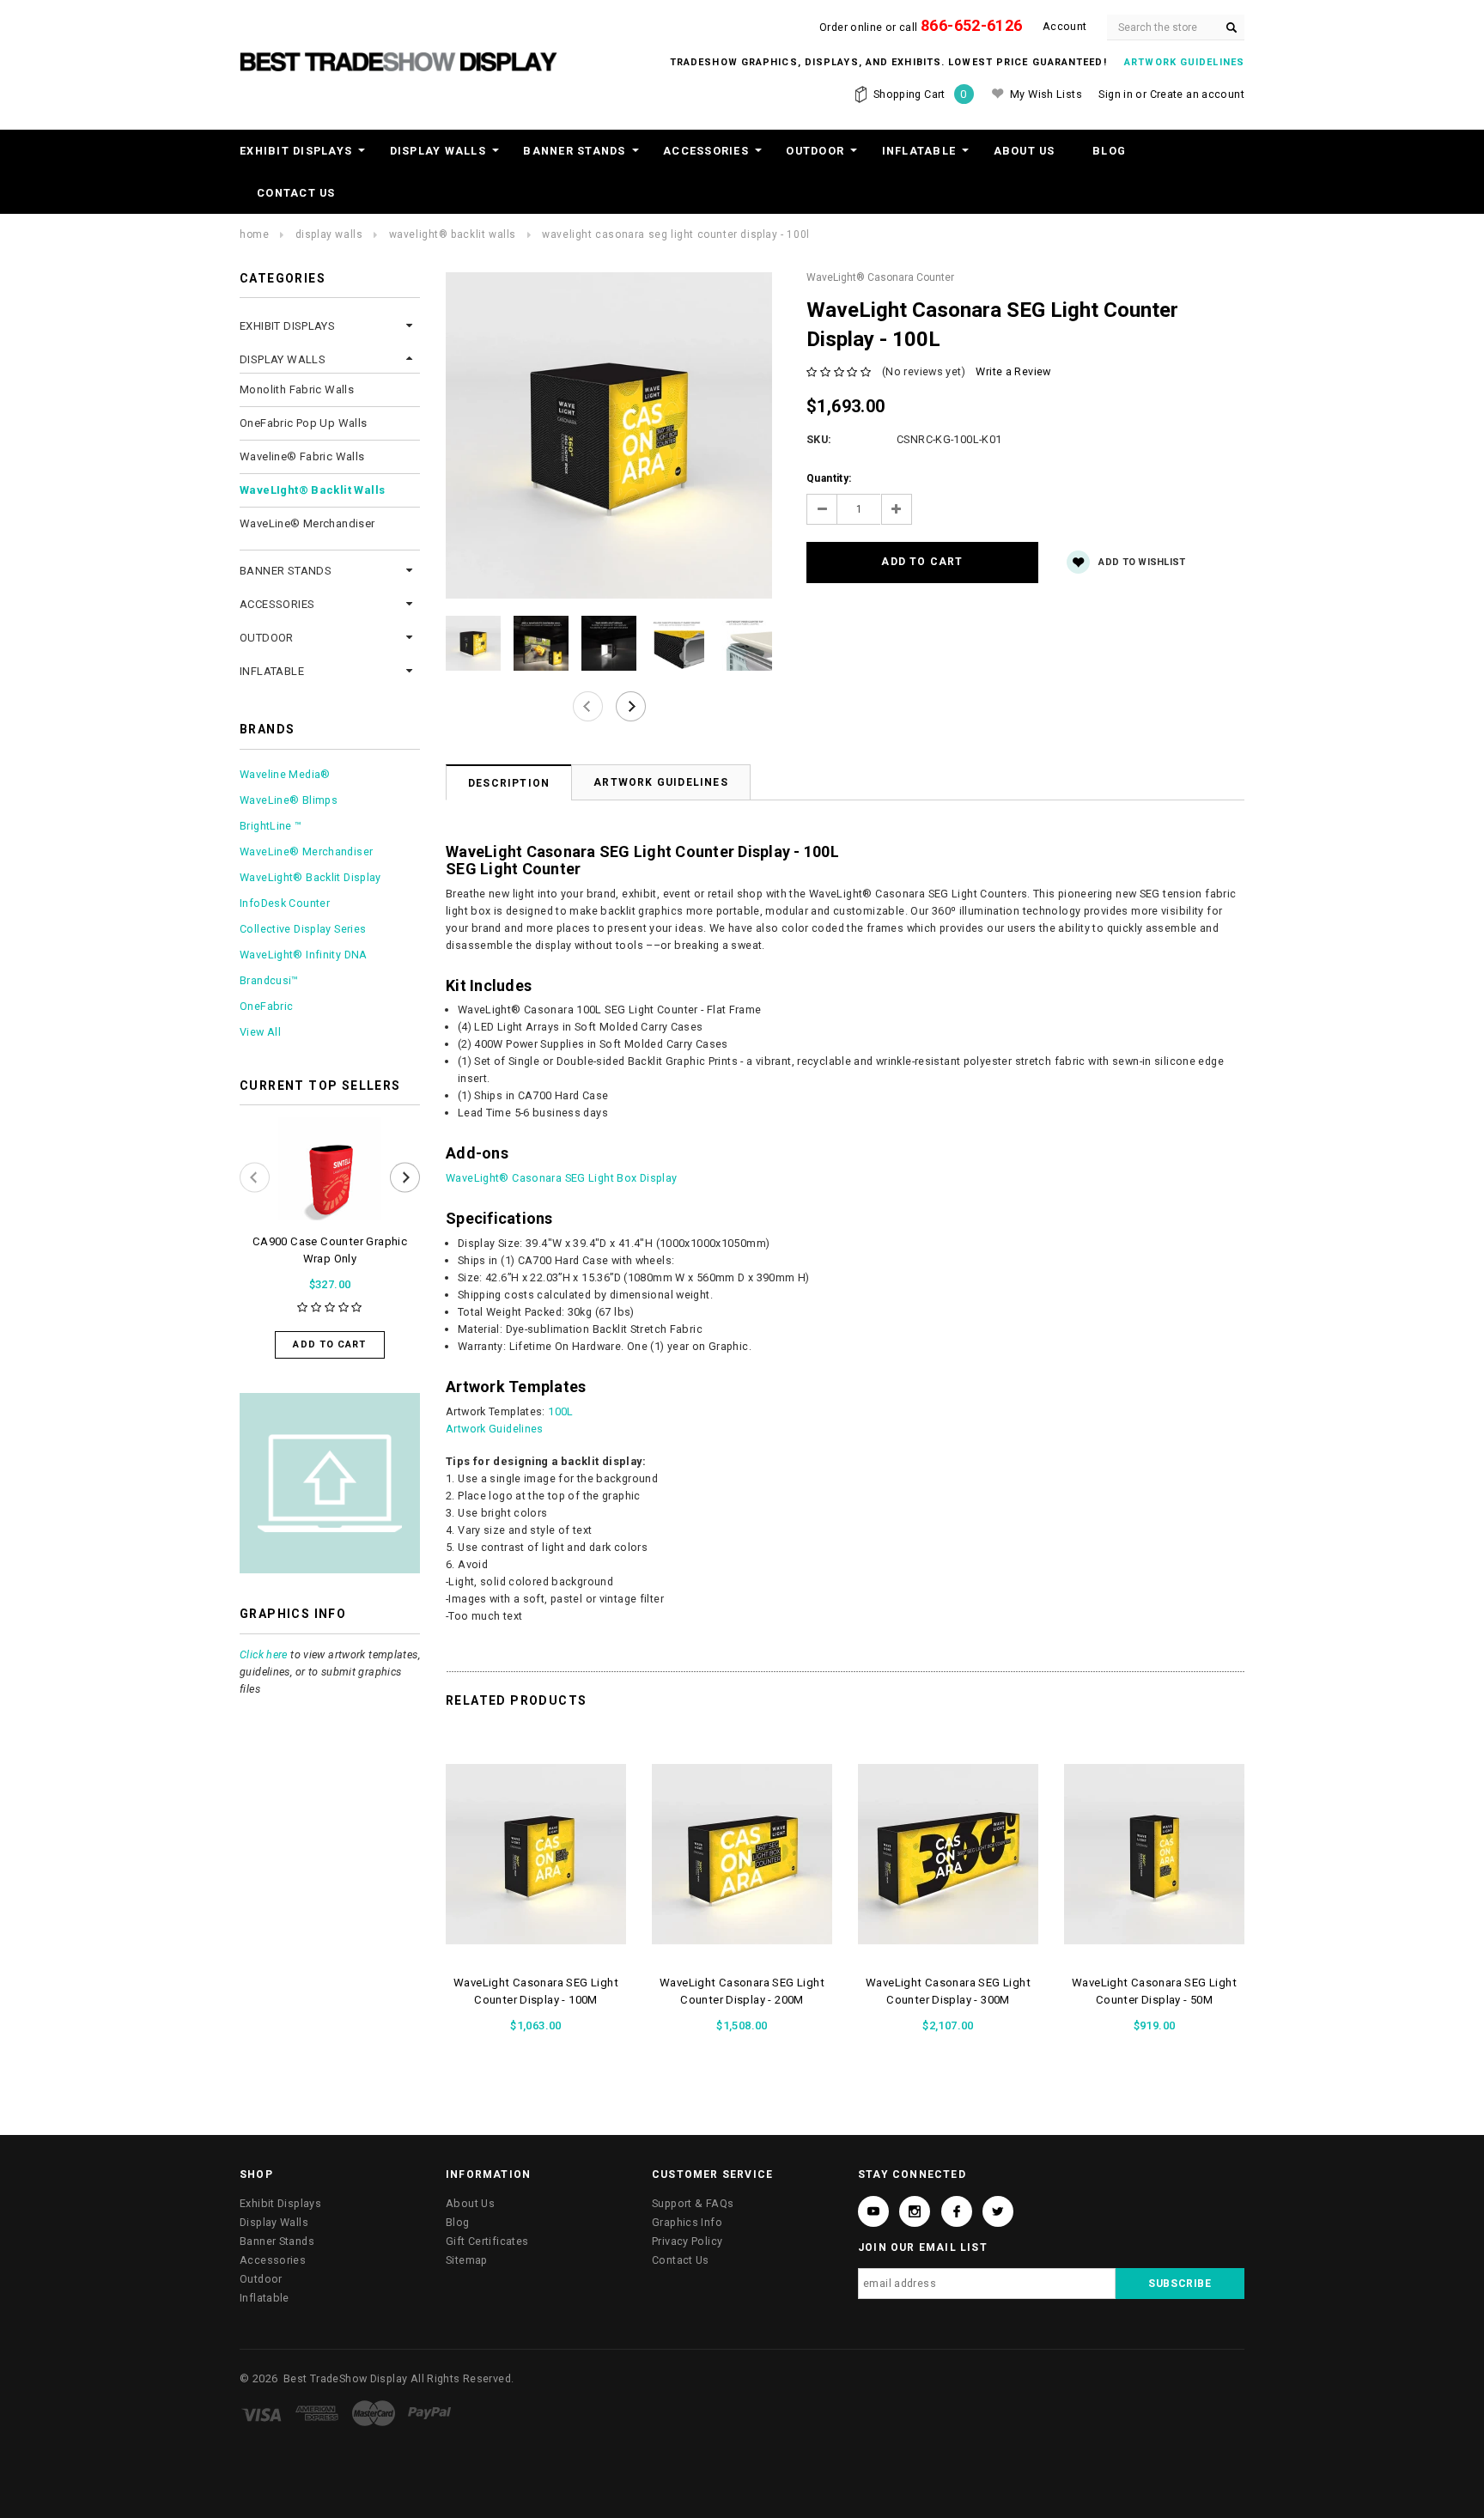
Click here (264, 1654)
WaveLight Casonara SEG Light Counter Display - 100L (676, 234)
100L (561, 1411)
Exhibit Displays (296, 151)
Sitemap (467, 2260)
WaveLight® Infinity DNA (304, 955)
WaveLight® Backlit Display (310, 877)
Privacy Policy (687, 2241)
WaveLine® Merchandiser (307, 523)
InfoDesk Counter (285, 903)
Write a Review (1013, 371)
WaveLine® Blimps (289, 800)
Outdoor (815, 151)
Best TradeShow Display (345, 2378)
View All (260, 1032)
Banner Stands (574, 151)
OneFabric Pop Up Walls (304, 423)
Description (509, 783)
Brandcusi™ (269, 980)
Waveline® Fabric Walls (302, 456)
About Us (1025, 151)
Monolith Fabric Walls (297, 389)
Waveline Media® (285, 774)
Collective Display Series (303, 929)
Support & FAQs (693, 2203)
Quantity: (829, 478)
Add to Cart (329, 1344)
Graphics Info (687, 2222)
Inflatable (919, 151)
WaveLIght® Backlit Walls (453, 234)
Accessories (706, 151)
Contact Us (296, 193)
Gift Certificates (487, 2241)
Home (254, 234)
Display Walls (438, 151)
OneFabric (266, 1006)
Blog (1109, 151)
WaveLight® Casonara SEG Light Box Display (562, 1178)
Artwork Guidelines (661, 782)
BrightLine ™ (271, 826)
